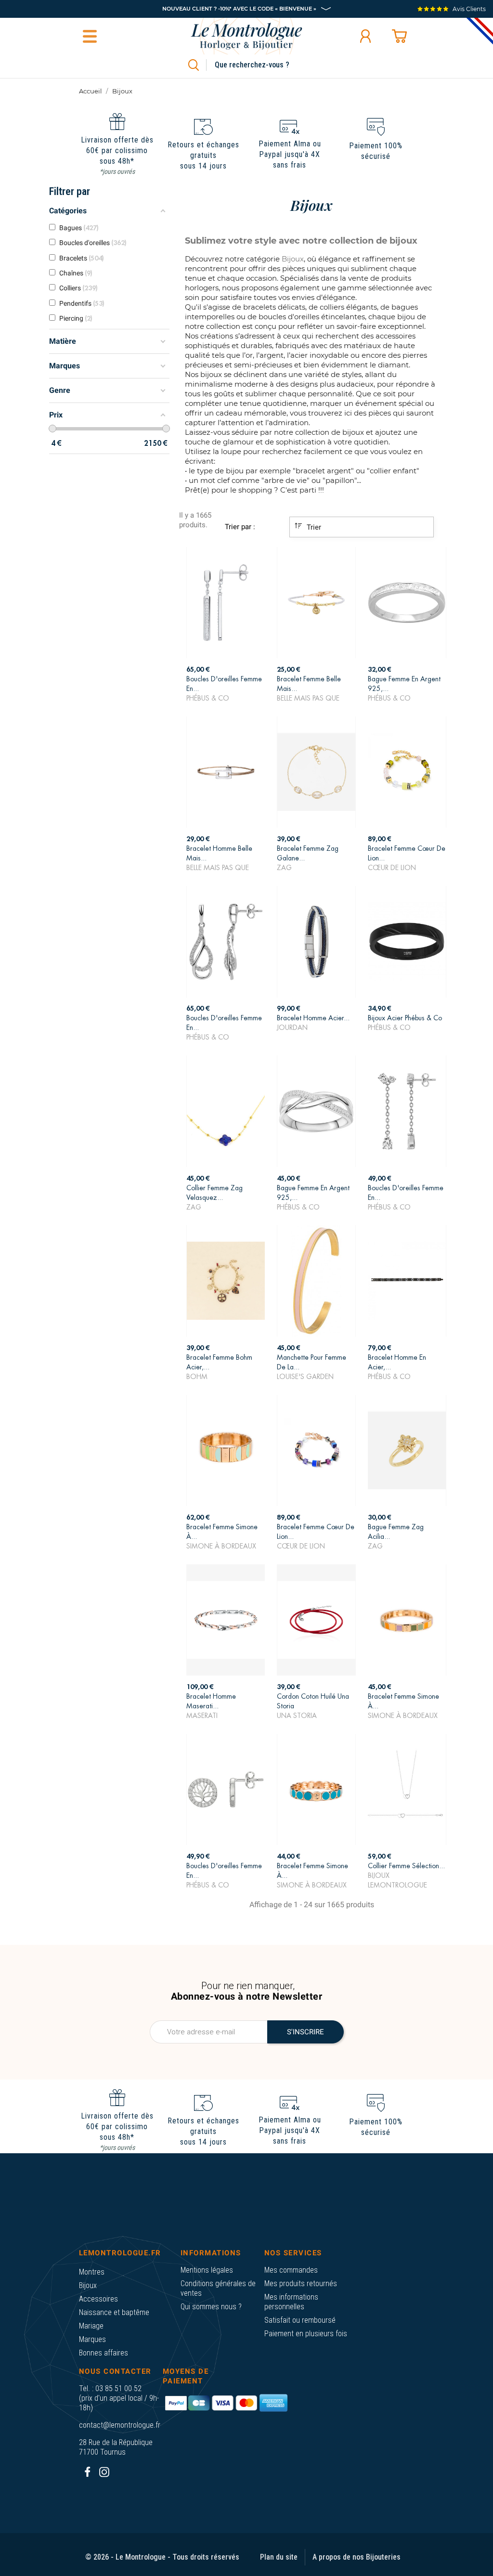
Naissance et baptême (114, 2312)
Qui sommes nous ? (211, 2307)
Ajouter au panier (226, 686)
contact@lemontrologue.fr (120, 2425)
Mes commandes (291, 2270)
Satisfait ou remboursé (300, 2320)
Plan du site (279, 2557)
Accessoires (98, 2299)
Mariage (91, 2326)
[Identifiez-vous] (365, 36)
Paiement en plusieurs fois (306, 2334)
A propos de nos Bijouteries (357, 2557)
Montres (92, 2272)
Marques (92, 2339)
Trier (313, 527)
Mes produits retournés (301, 2283)
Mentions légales (207, 2270)
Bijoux (88, 2285)
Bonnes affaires (104, 2353)
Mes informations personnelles (291, 2302)
